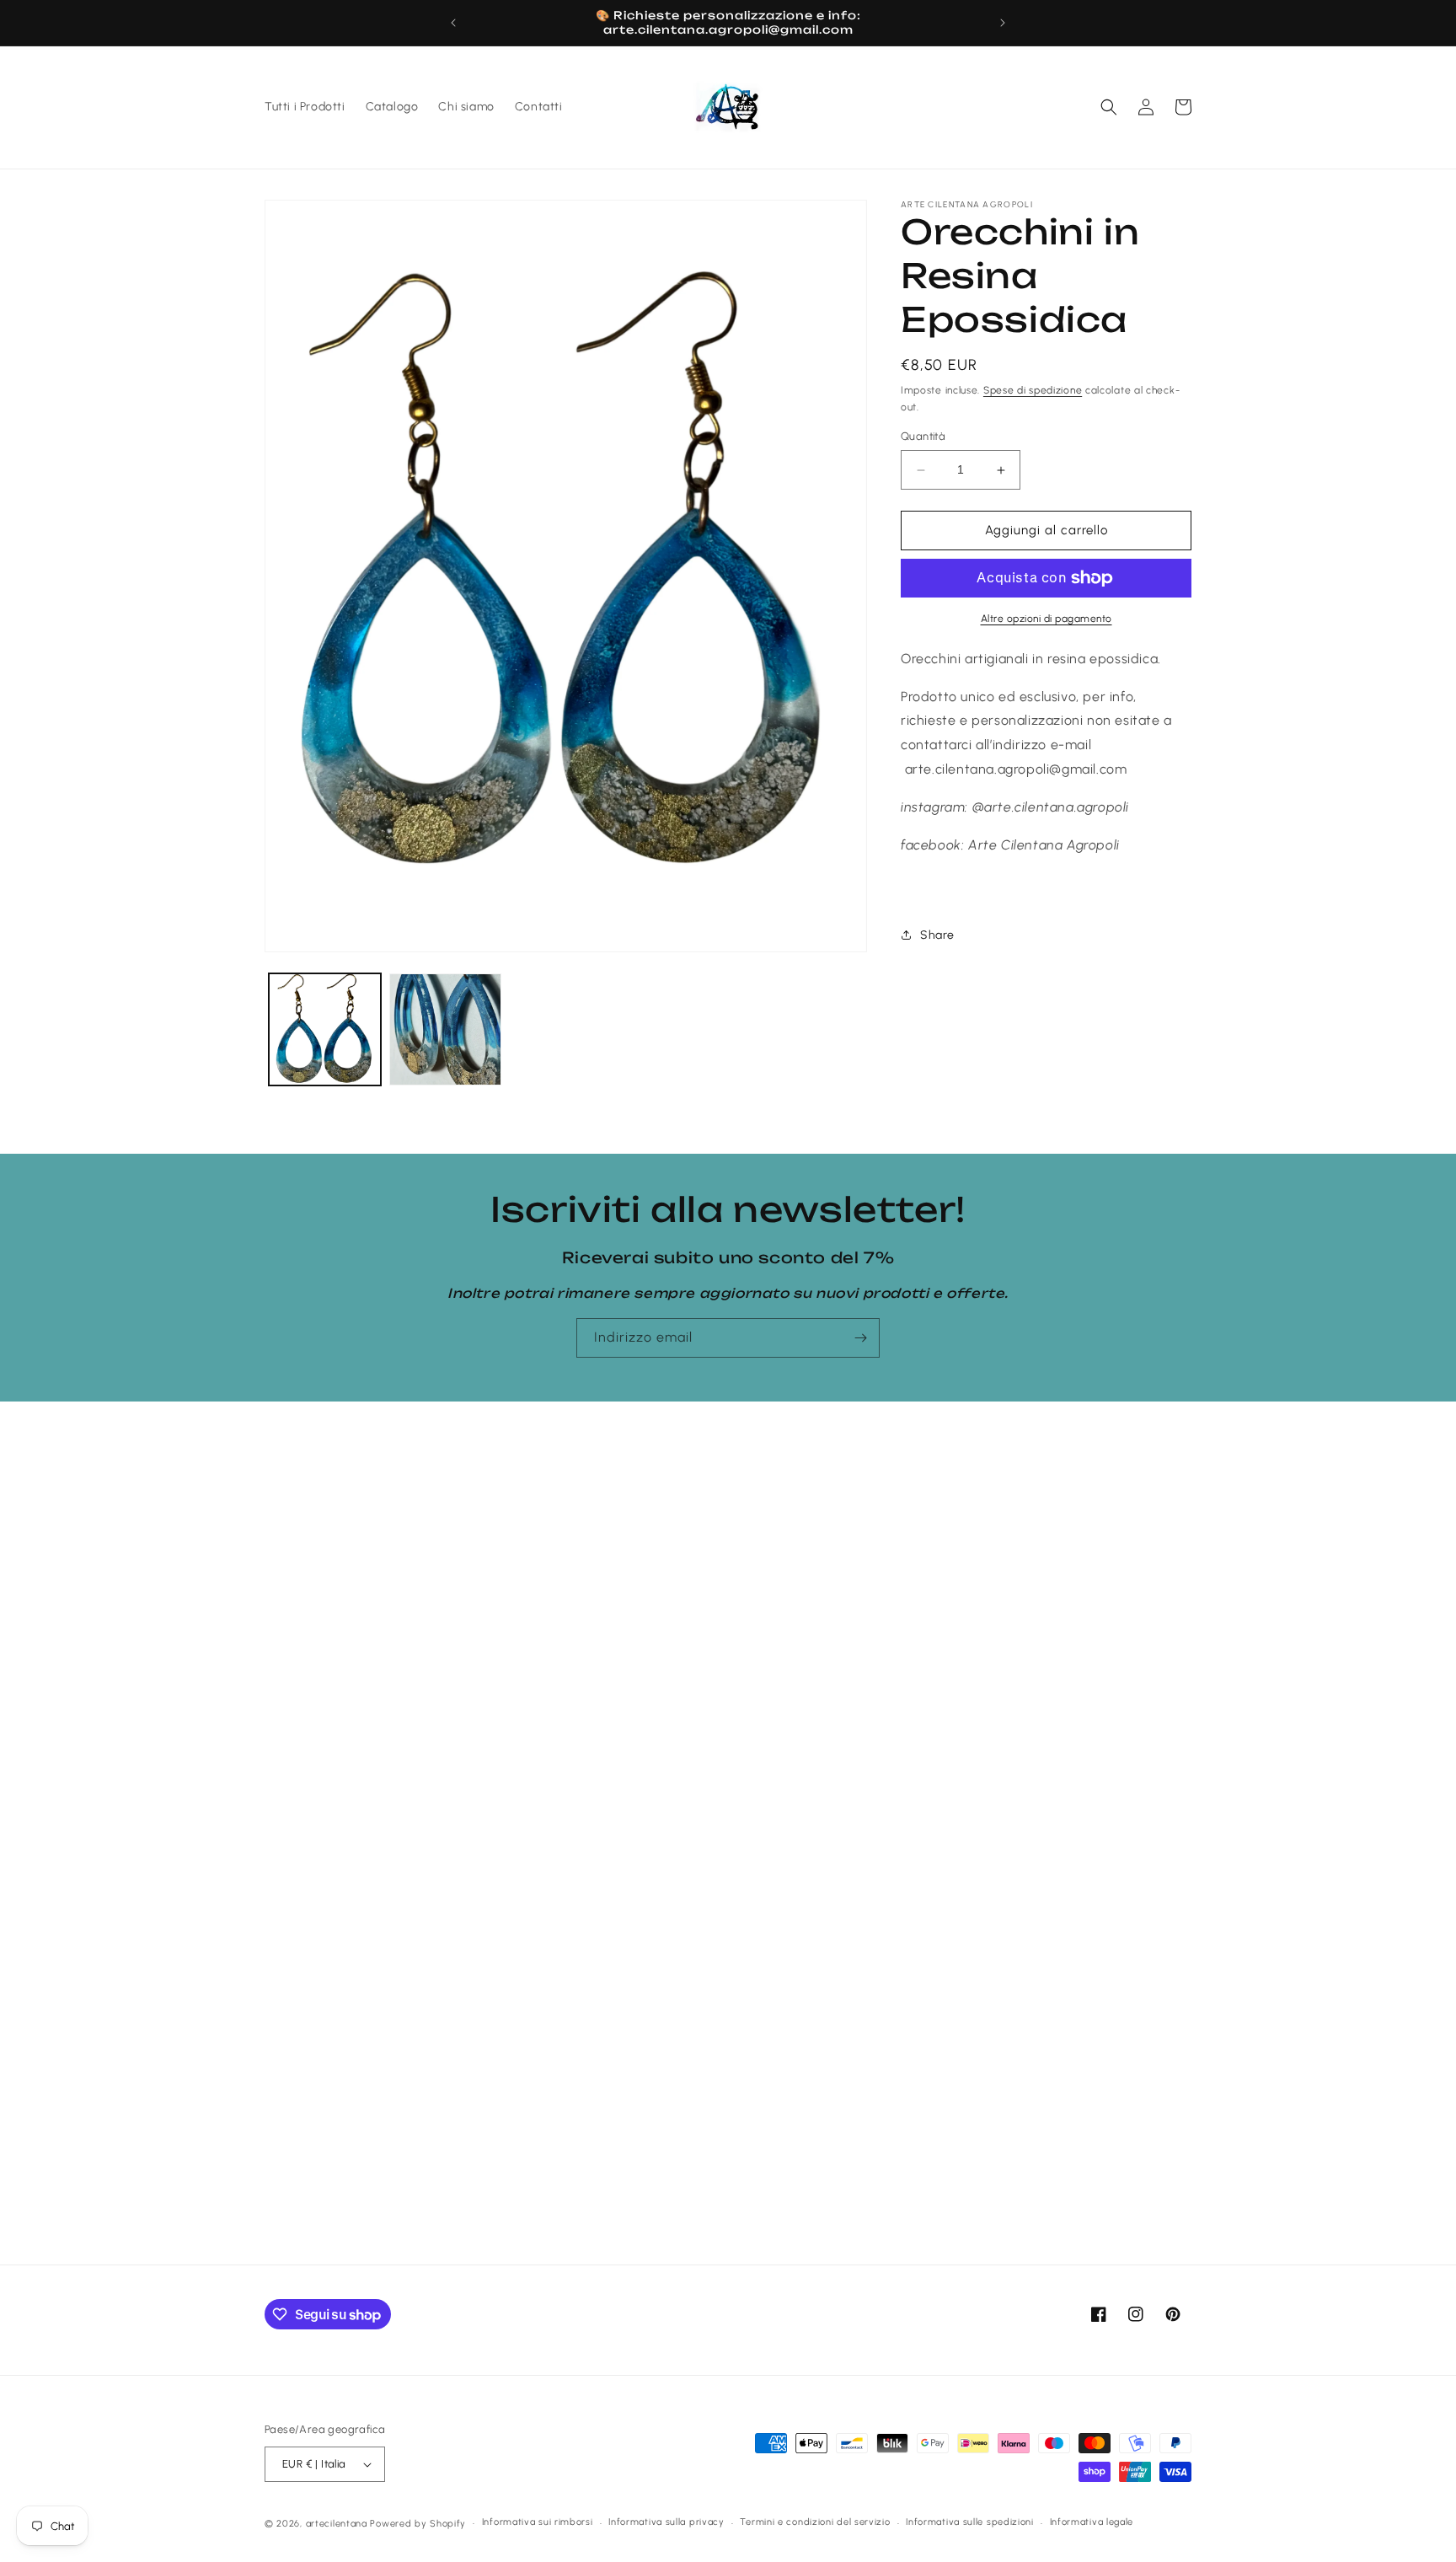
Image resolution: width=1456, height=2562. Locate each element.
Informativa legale (1092, 2522)
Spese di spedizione (1033, 390)
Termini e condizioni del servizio (815, 2522)
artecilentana (337, 2524)
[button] (1109, 107)
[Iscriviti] (860, 1338)
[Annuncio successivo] (1003, 23)
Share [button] (937, 935)
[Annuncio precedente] (453, 23)
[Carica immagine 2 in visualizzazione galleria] (445, 1029)
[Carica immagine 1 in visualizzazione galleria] (325, 1029)
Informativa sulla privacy (666, 2522)
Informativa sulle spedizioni (970, 2522)
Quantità (923, 437)
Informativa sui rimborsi (538, 2522)
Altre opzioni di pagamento (1046, 619)
